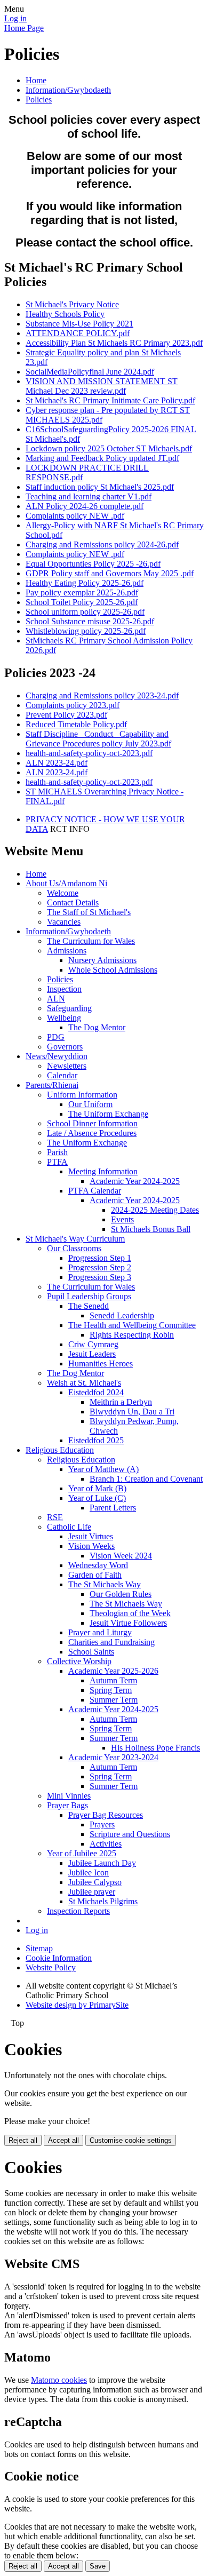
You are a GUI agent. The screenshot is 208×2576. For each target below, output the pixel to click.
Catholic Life (69, 1527)
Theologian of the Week (130, 1613)
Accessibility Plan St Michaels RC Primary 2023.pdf (114, 343)
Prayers (102, 1824)
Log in (15, 18)
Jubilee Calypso (95, 1882)
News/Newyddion (57, 1056)
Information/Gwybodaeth (68, 90)
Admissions (67, 951)
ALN (56, 999)
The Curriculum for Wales (91, 941)
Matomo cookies (59, 2380)
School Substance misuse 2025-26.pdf (90, 621)
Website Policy (51, 1967)
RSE (55, 1517)
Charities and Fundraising (111, 1642)
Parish (57, 1152)
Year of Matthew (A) (103, 1469)
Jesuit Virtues (91, 1536)
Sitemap (39, 1948)
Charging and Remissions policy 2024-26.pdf (102, 544)
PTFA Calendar (95, 1191)
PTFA (57, 1162)
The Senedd (89, 1306)
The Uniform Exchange (108, 1114)
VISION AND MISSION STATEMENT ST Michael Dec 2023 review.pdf (102, 386)
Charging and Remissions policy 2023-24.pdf (102, 695)
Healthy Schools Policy (65, 314)
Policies (39, 100)
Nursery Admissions (102, 960)
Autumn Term (113, 1680)
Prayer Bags (67, 1805)
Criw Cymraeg (93, 1344)
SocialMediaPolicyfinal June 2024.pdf (90, 372)
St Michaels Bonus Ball (151, 1229)
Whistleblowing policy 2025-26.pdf (86, 631)
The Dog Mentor (97, 1027)
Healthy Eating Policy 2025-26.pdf (85, 583)
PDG (56, 1037)
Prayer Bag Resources (106, 1815)
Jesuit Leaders (92, 1354)
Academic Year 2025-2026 (113, 1671)
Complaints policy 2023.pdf (73, 705)
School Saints (91, 1652)
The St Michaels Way (105, 1584)
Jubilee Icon (89, 1873)
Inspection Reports (78, 1911)
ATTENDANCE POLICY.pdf (78, 333)
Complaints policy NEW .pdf (75, 516)
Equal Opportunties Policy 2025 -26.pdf (93, 564)
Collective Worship (79, 1661)
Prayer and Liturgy (100, 1632)
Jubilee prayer (92, 1892)
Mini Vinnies (69, 1796)
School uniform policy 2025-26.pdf (85, 612)
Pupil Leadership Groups (89, 1296)
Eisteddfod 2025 (96, 1440)
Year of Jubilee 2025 (82, 1853)
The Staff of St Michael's (89, 912)
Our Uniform (90, 1104)
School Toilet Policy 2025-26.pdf (82, 602)
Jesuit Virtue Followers (128, 1623)
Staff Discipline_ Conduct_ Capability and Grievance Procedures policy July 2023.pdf (98, 739)
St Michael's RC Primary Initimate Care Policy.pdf (110, 400)
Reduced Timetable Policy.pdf (76, 724)
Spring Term (111, 1690)
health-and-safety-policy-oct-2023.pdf (89, 753)
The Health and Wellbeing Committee (132, 1325)
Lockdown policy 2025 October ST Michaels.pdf (109, 448)
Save (98, 2566)
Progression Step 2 (100, 1267)
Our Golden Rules (121, 1594)
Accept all (63, 2140)
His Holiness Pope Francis (155, 1748)
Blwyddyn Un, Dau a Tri (132, 1412)
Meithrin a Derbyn (121, 1402)
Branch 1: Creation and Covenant (146, 1479)
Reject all (23, 2140)
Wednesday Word (98, 1565)
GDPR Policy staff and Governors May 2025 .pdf (110, 573)
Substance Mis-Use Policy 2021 (79, 324)
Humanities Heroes (101, 1363)
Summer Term (114, 1700)
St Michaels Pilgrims (103, 1901)
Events (122, 1219)
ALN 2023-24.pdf (57, 763)
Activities (106, 1844)
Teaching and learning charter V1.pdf (89, 496)
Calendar (62, 1075)
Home (36, 80)
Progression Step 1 (100, 1258)
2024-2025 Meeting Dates (155, 1210)
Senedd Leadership (122, 1315)
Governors (65, 1047)
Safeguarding (69, 1008)
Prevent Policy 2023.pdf (66, 715)
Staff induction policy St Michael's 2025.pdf (100, 487)
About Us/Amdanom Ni (66, 883)
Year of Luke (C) (97, 1498)
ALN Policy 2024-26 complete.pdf (85, 506)
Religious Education (60, 1450)
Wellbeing (64, 1018)
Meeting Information (103, 1171)
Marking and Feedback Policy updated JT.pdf (102, 458)
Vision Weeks (91, 1546)
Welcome (63, 893)
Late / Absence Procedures (92, 1133)
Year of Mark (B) (97, 1488)
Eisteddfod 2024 (96, 1392)
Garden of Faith (95, 1575)
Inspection (64, 989)
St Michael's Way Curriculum (75, 1239)
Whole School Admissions (113, 970)
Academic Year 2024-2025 (135, 1181)
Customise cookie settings (131, 2140)
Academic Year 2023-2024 (113, 1757)
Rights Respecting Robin (132, 1335)
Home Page (24, 28)
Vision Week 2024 (121, 1556)
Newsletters (67, 1066)
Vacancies (64, 922)
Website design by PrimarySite (77, 2005)
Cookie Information (59, 1958)
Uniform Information (82, 1095)
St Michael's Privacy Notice (72, 304)
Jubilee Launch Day (102, 1863)
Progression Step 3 (100, 1277)
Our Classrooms (74, 1248)
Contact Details (73, 903)
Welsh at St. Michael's (84, 1383)
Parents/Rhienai (52, 1085)
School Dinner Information (92, 1123)
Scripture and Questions (130, 1834)
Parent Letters (113, 1508)
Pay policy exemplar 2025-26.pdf (82, 593)
